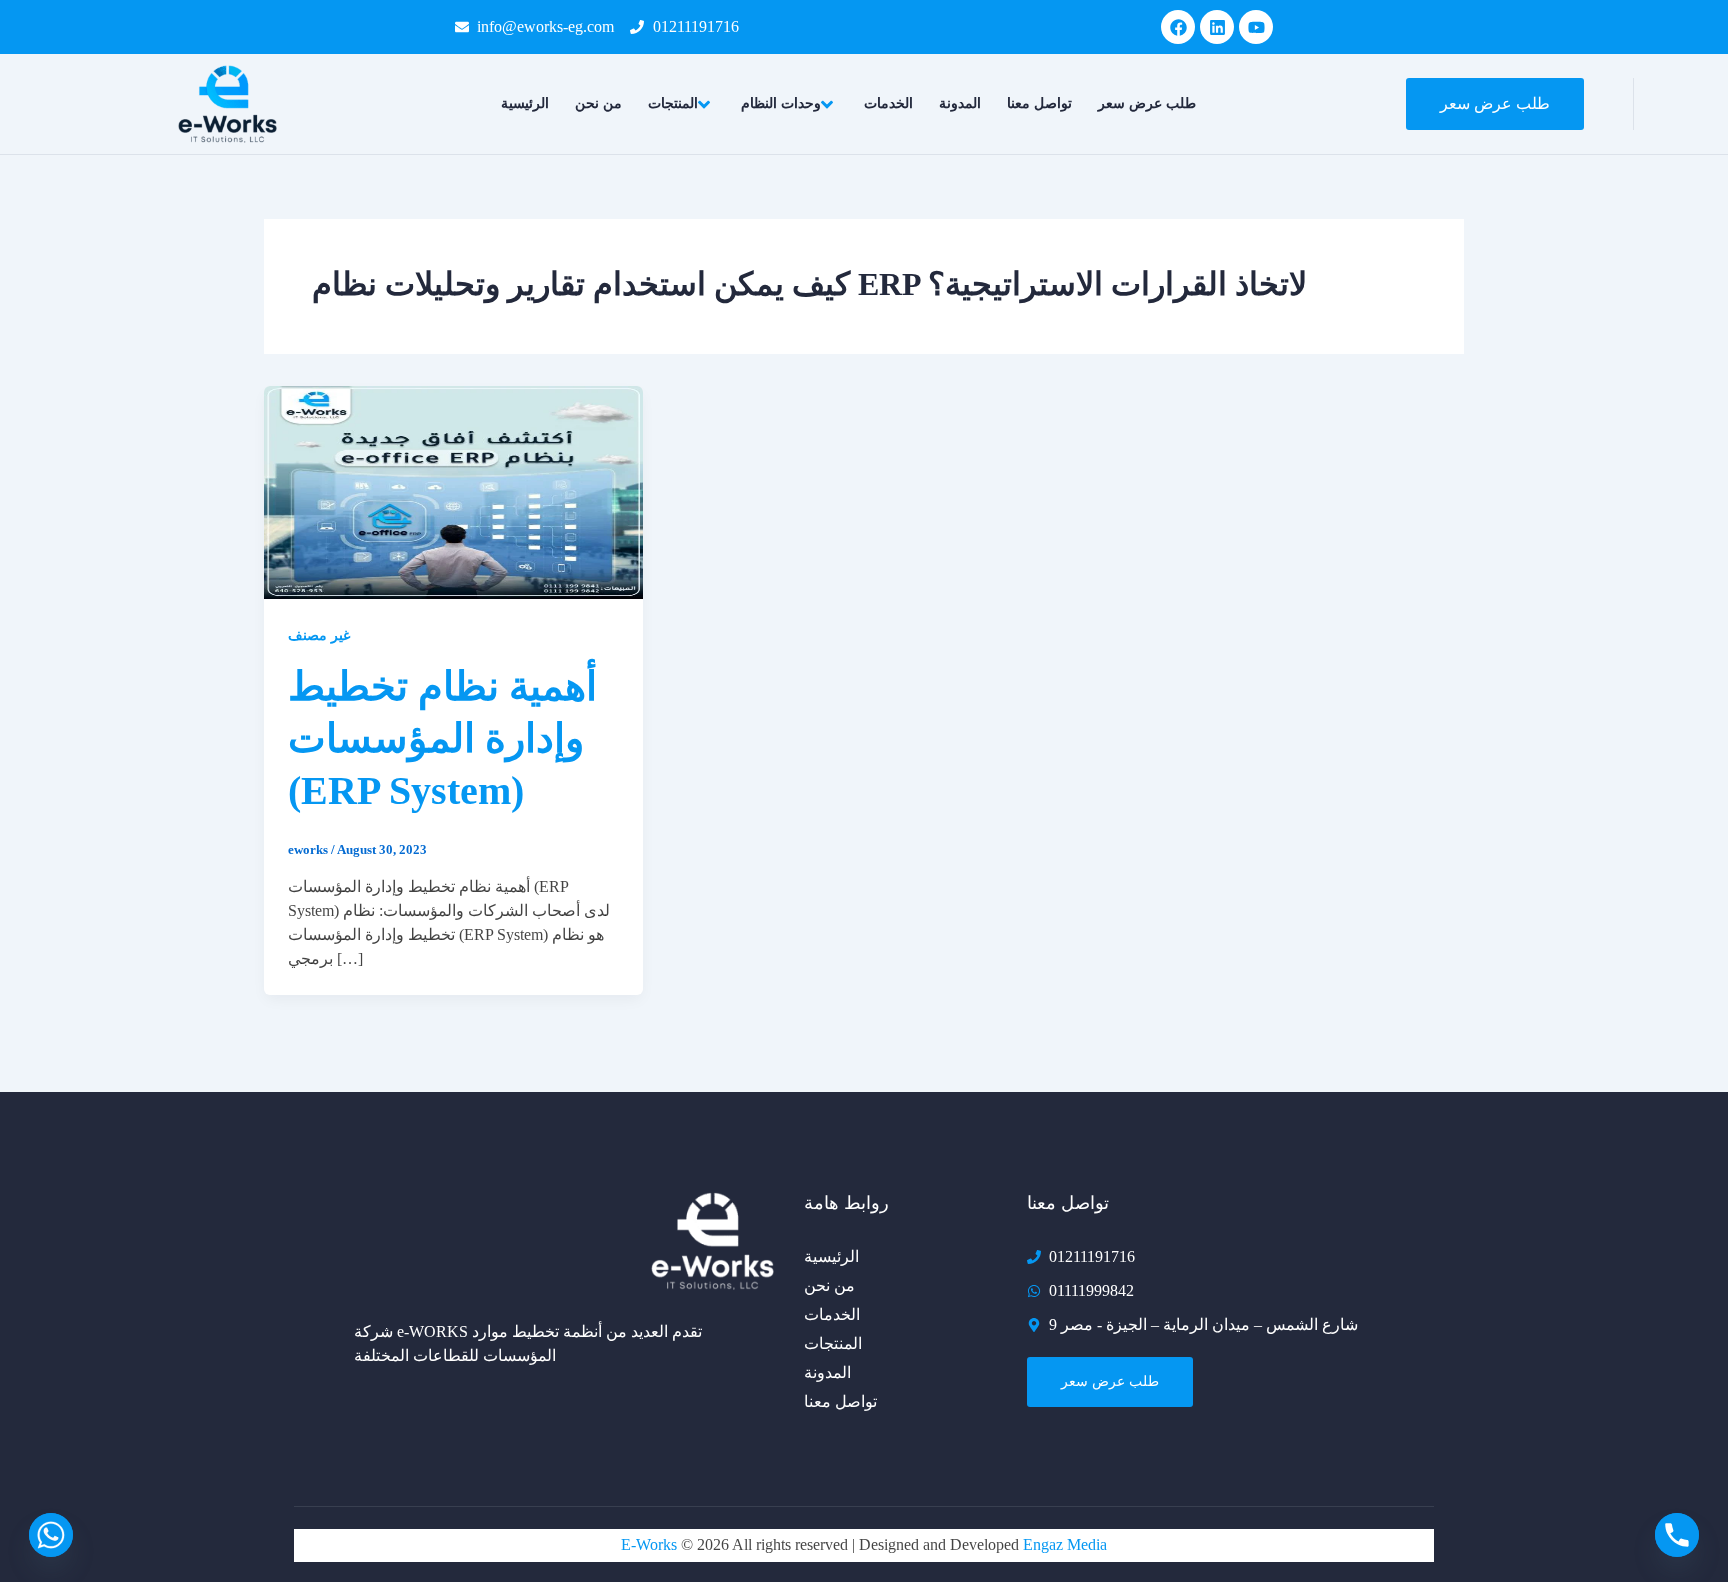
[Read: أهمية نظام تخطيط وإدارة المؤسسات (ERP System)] (453, 490)
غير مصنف (319, 635)
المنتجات (673, 103)
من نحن (598, 103)
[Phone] (1677, 1535)
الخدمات (888, 103)
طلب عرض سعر (1147, 103)
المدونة (960, 103)
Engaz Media (1065, 1544)
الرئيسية (525, 103)
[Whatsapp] (51, 1535)
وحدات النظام (781, 103)
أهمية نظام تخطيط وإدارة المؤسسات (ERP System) (442, 738)
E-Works (651, 1544)
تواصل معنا (1039, 103)
